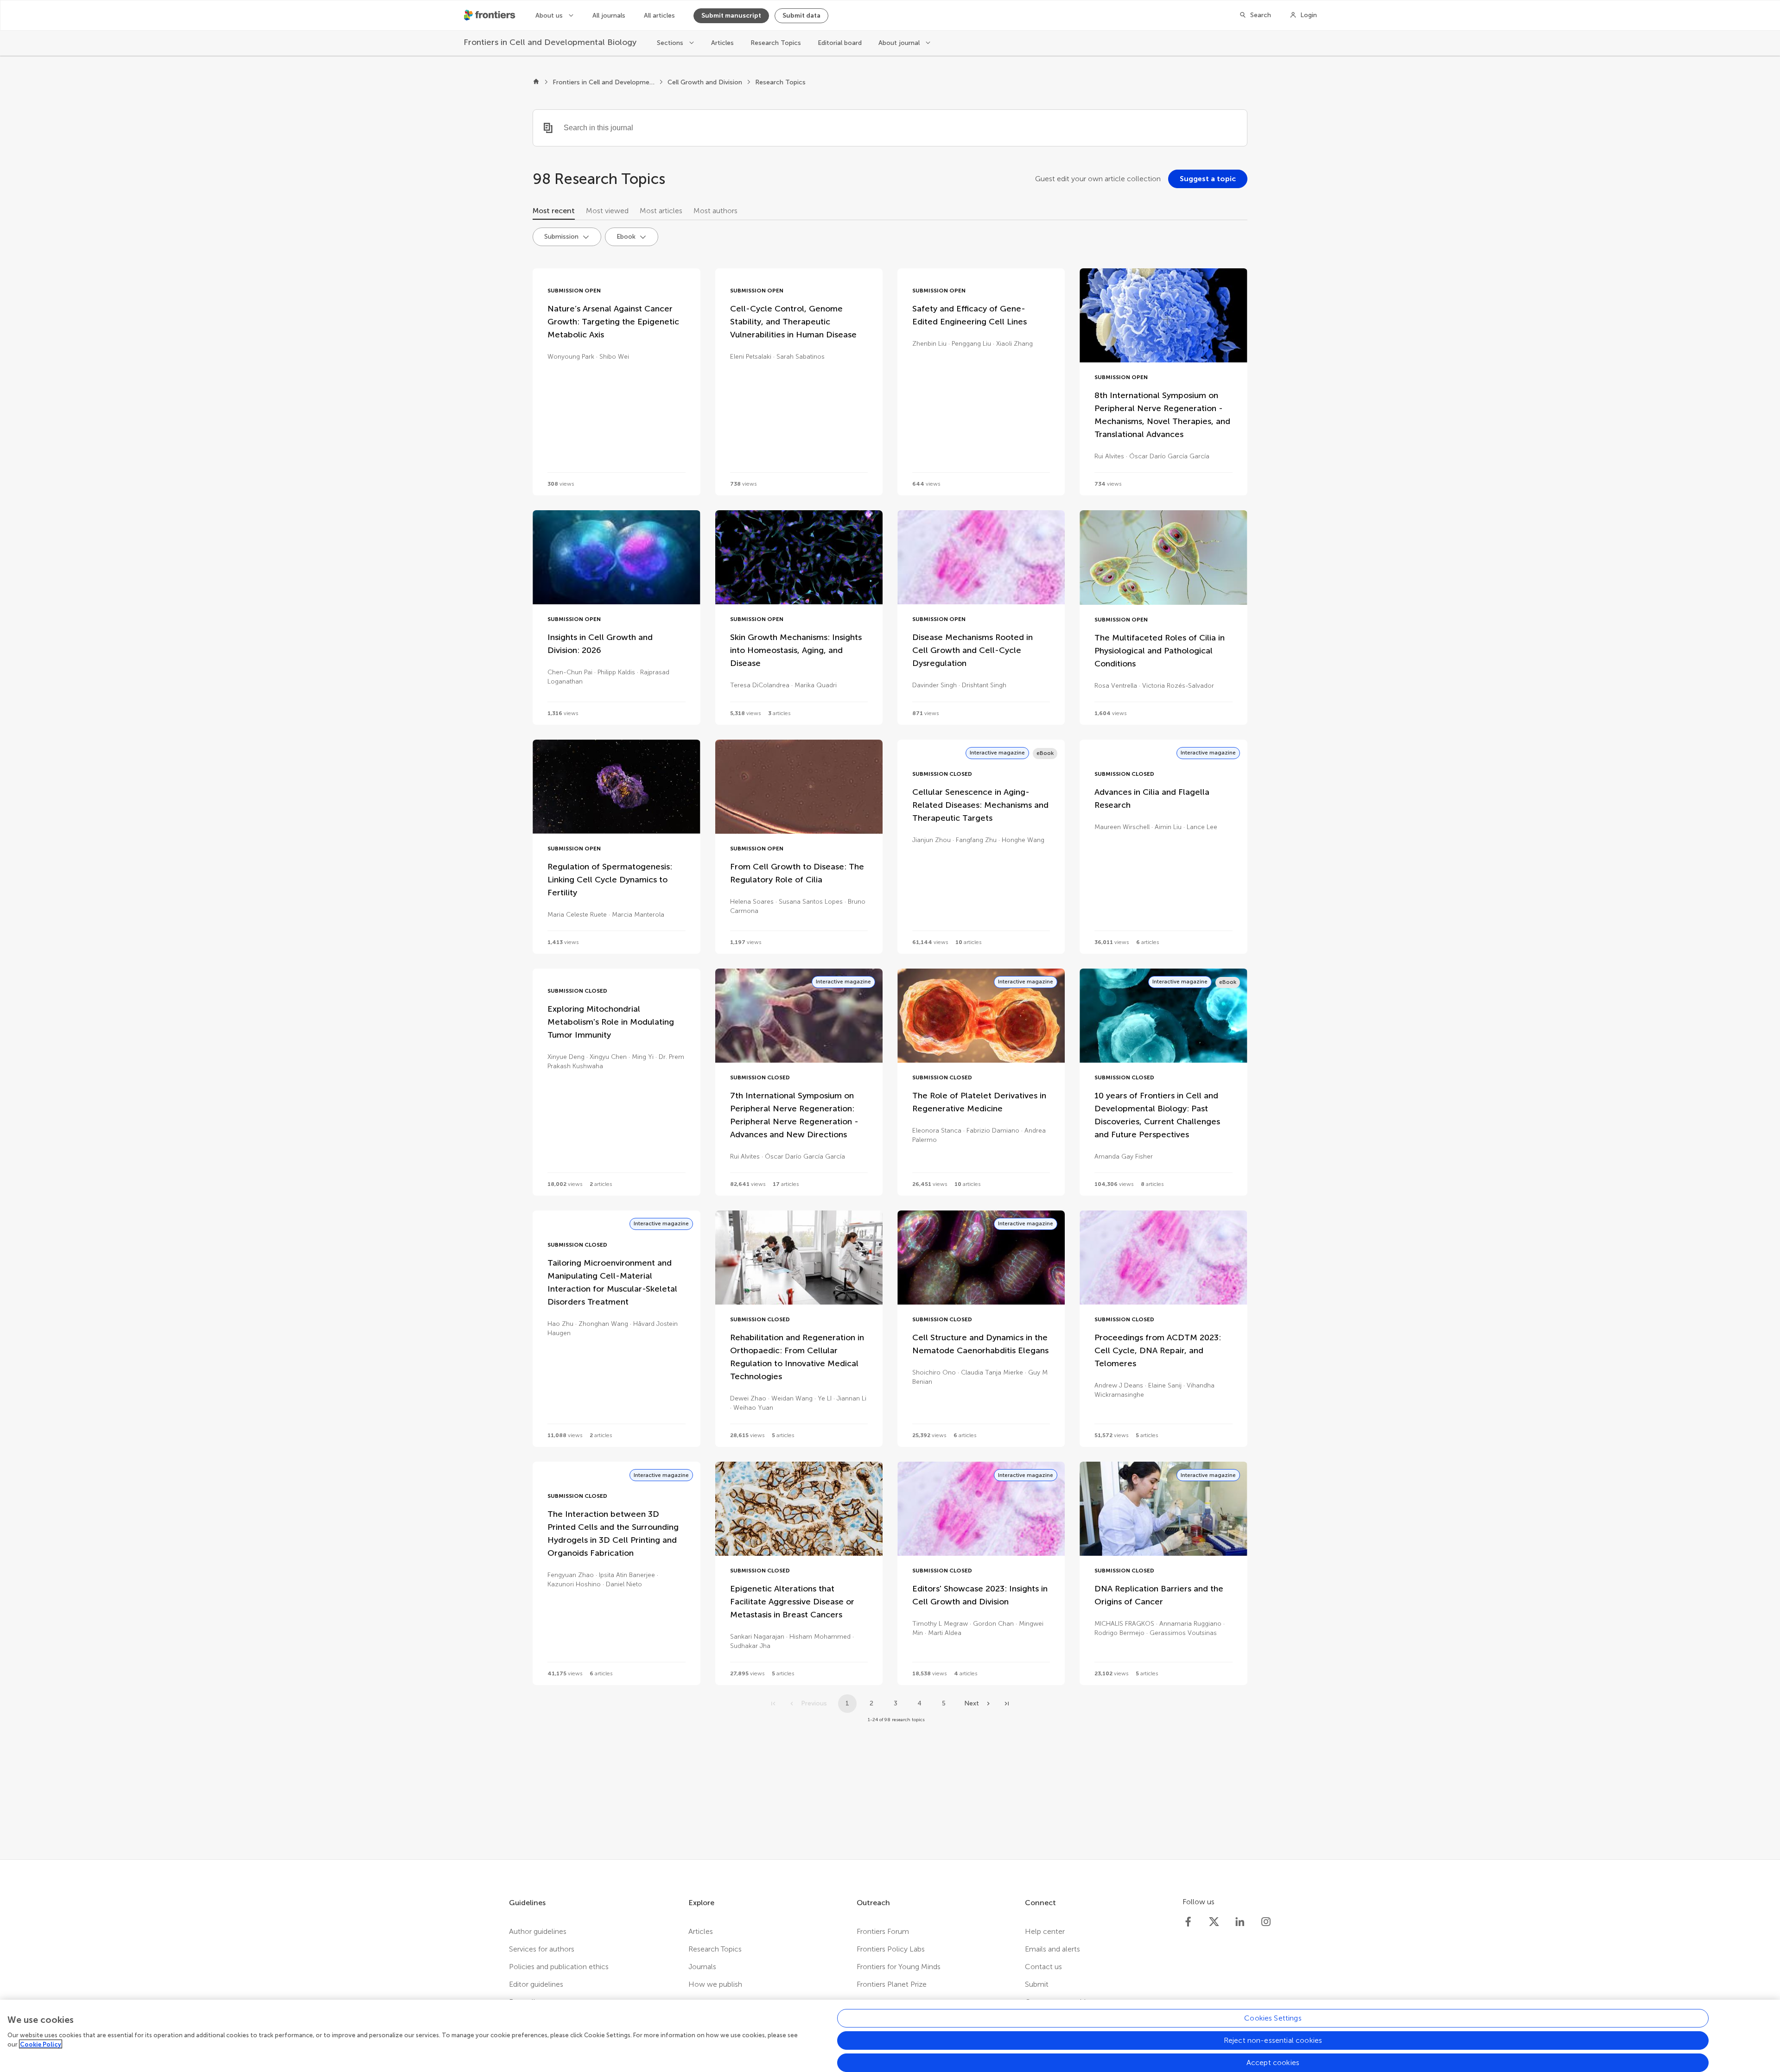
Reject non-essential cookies (1273, 2040)
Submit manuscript (731, 16)
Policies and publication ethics (559, 1967)
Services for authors (542, 1949)
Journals (702, 1967)
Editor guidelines (536, 1984)
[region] (890, 2036)
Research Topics (776, 43)
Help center (1045, 1931)
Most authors (715, 211)
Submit (1037, 1984)
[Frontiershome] (490, 15)
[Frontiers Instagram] (1266, 1922)
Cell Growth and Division (705, 82)
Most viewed (607, 211)
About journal (900, 43)
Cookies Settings (1273, 2018)
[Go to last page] (1007, 1704)
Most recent (554, 211)
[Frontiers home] (536, 82)
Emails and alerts (1052, 1949)
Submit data (801, 16)
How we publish (715, 1984)
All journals (609, 16)
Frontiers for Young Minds (899, 1967)
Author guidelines (538, 1931)
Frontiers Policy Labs (891, 1949)
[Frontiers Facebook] (1188, 1922)
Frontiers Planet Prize (892, 1984)
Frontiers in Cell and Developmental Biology (604, 82)
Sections (671, 43)
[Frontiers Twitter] (1214, 1922)
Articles (722, 43)
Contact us (1043, 1967)
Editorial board (840, 43)
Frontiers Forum (883, 1931)
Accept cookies (1273, 2062)
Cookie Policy (41, 2044)
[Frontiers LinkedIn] (1240, 1922)
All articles (659, 16)
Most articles (661, 211)
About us (550, 16)
